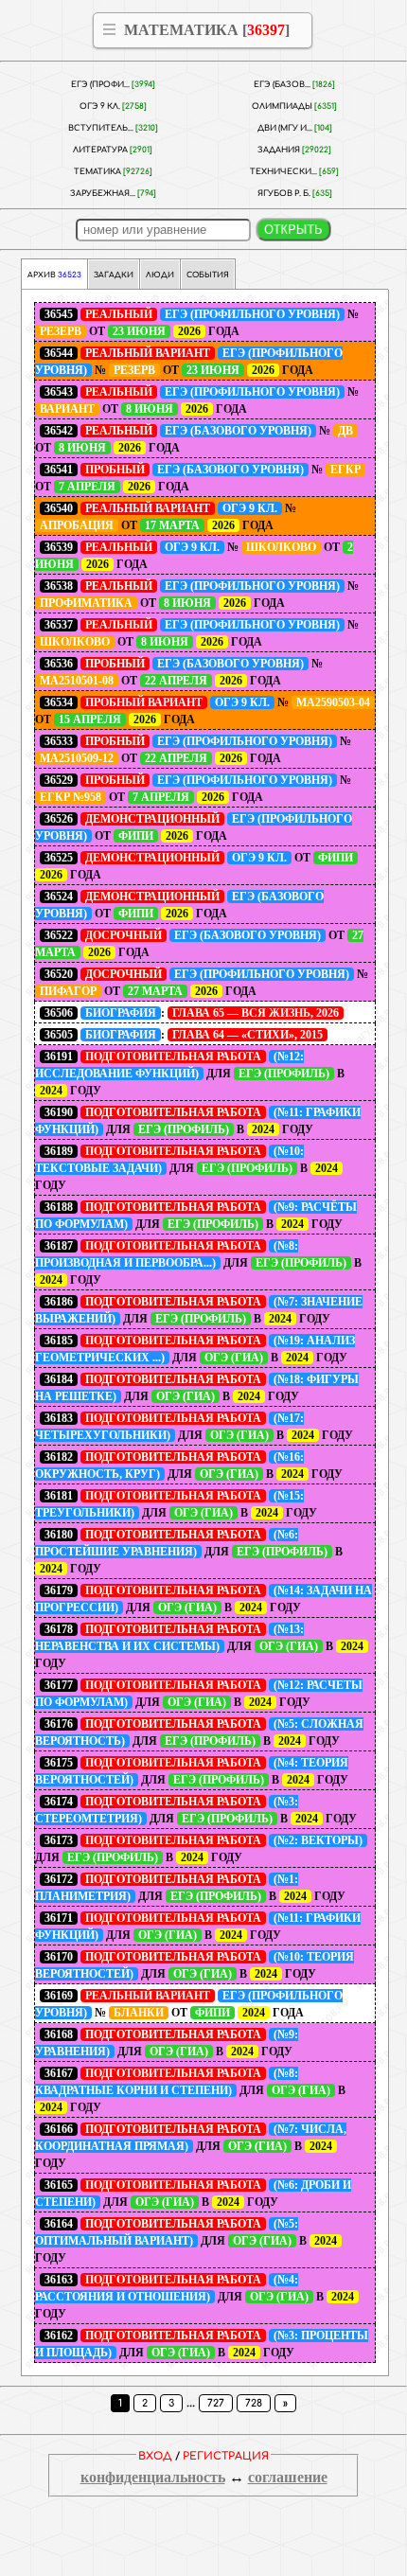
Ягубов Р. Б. (295, 194)
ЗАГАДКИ (114, 275)
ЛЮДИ (160, 275)
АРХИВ (54, 275)
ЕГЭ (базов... (294, 85)
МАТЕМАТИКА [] (207, 30)
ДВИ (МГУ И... (295, 128)
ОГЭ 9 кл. (113, 107)
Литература (113, 150)
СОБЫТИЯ (208, 275)
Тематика (113, 172)
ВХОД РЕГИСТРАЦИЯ (203, 2456)
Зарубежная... (113, 194)
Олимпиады (294, 107)
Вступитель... (113, 128)
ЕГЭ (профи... (113, 85)
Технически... (294, 172)
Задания (294, 150)
